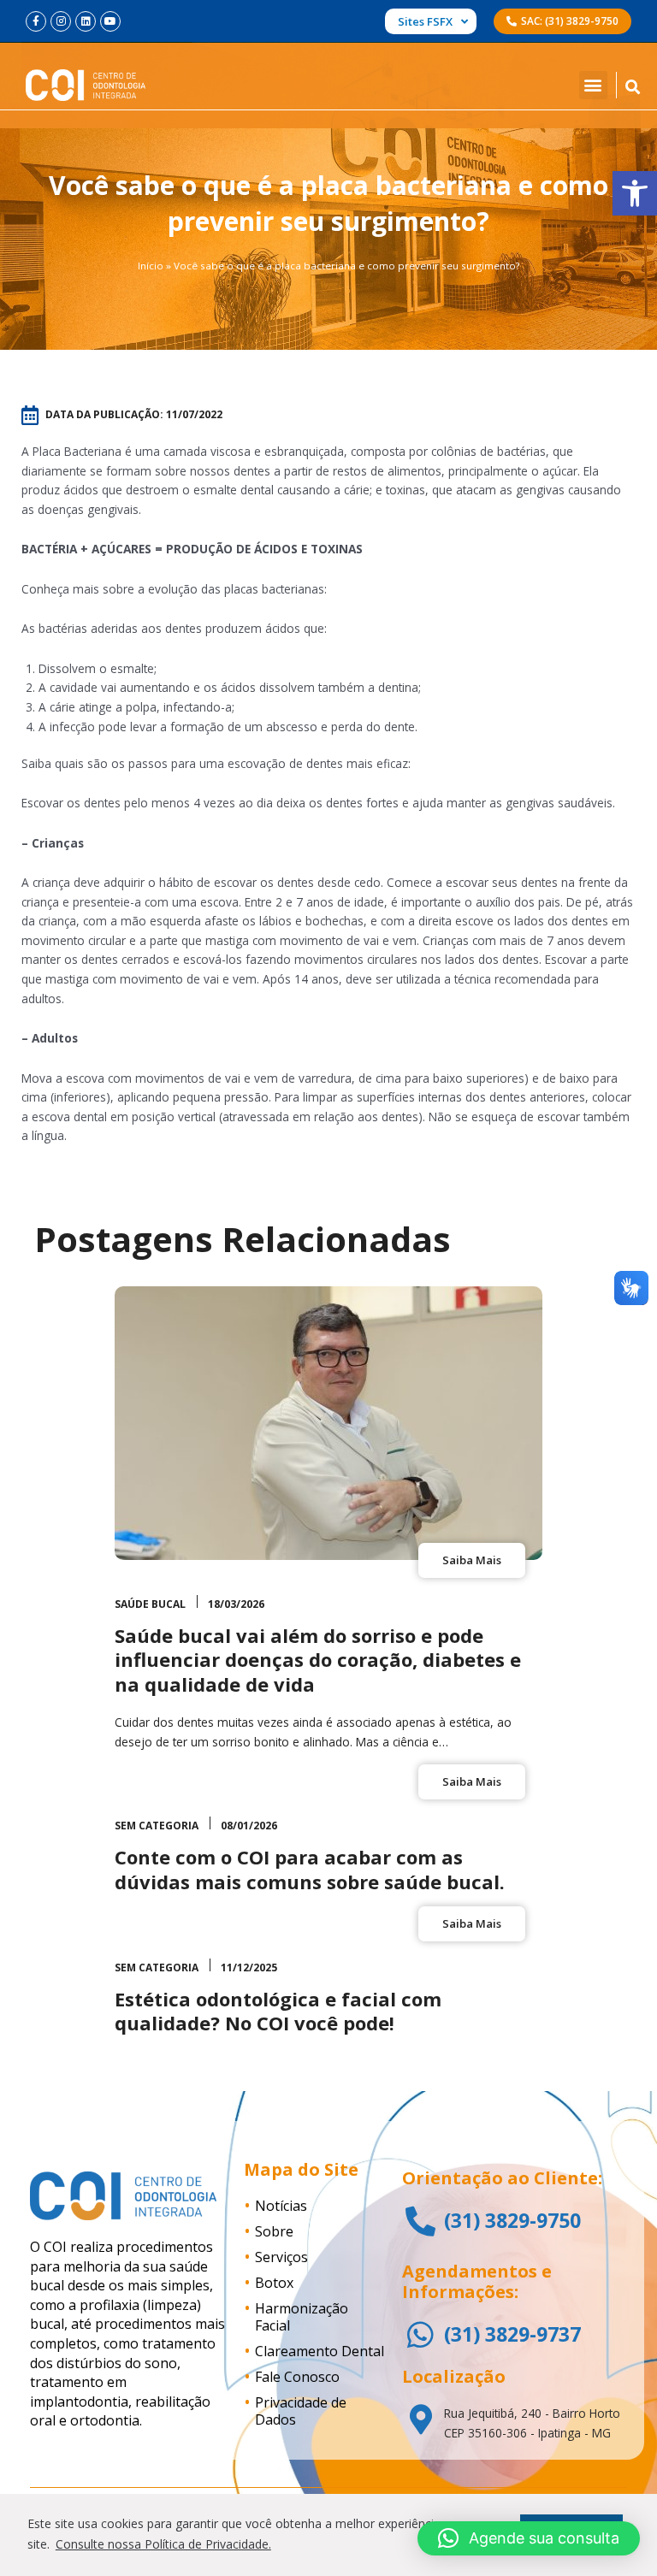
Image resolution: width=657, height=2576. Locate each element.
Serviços (281, 2257)
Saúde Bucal (150, 1604)
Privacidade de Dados (301, 2411)
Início (151, 266)
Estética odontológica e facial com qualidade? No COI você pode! (278, 2011)
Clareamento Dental (320, 2351)
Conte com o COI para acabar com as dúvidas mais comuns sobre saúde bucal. (310, 1869)
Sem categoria (157, 1826)
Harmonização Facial (302, 2317)
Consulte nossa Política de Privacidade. (163, 2544)
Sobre (274, 2231)
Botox (274, 2283)
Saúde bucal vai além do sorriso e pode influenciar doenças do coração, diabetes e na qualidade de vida (318, 1660)
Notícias (281, 2206)
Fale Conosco (297, 2377)
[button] (635, 193)
